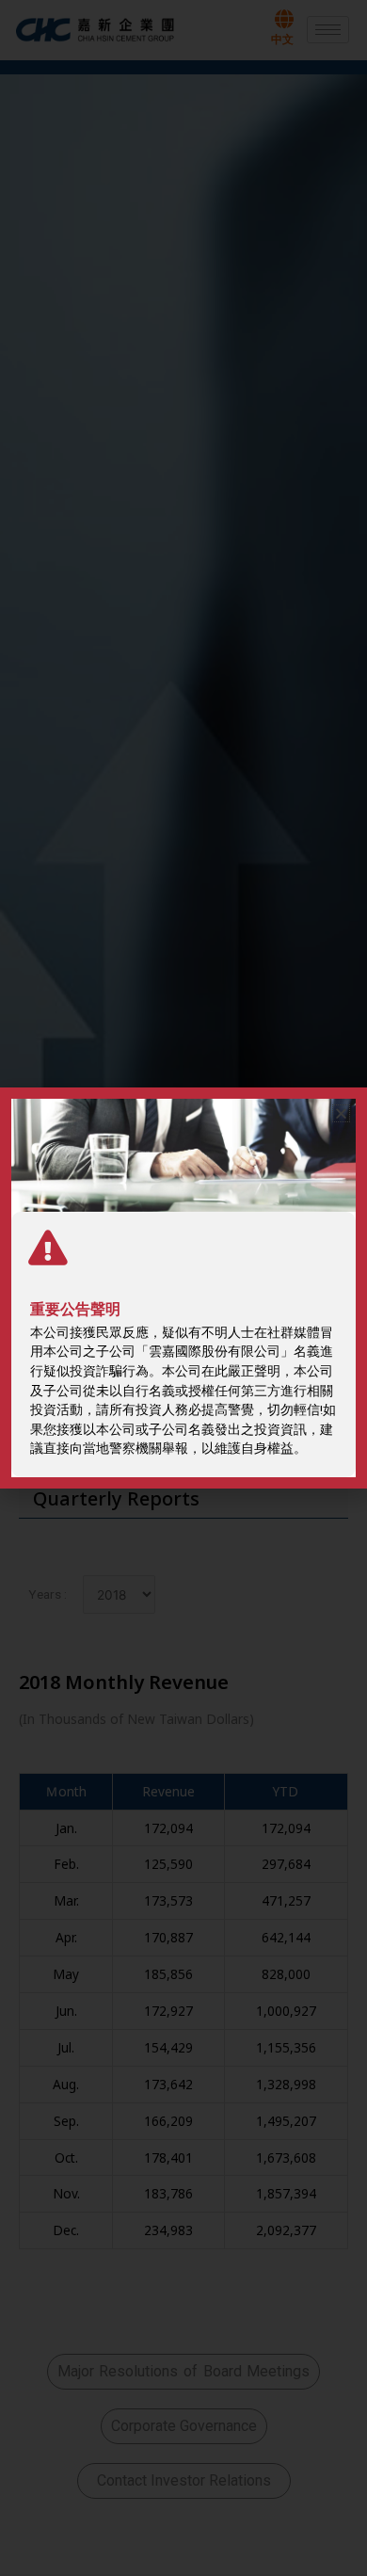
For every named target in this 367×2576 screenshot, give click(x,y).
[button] (341, 1113)
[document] (183, 1288)
